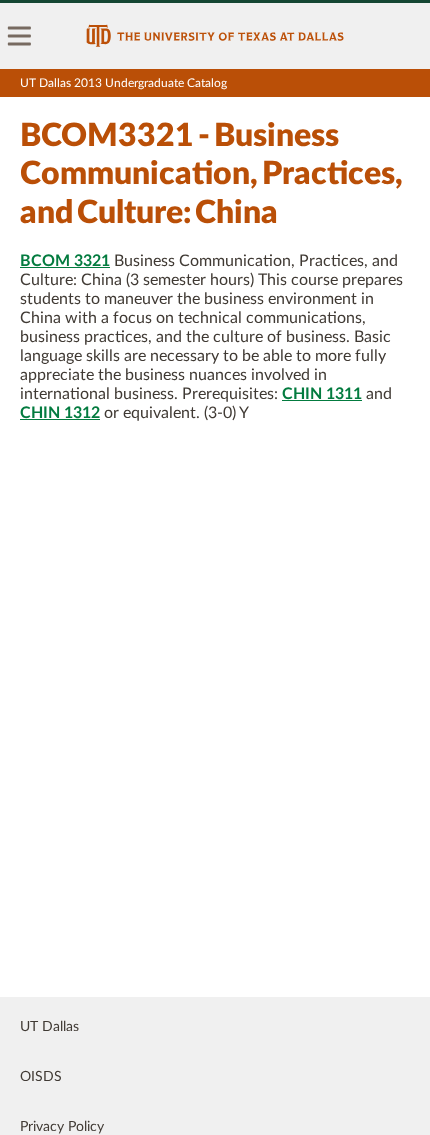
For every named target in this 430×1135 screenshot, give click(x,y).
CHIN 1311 (322, 394)
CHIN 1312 (60, 413)
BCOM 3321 (65, 261)
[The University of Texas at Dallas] (215, 36)
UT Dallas (49, 1027)
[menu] (20, 36)
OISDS (41, 1077)
